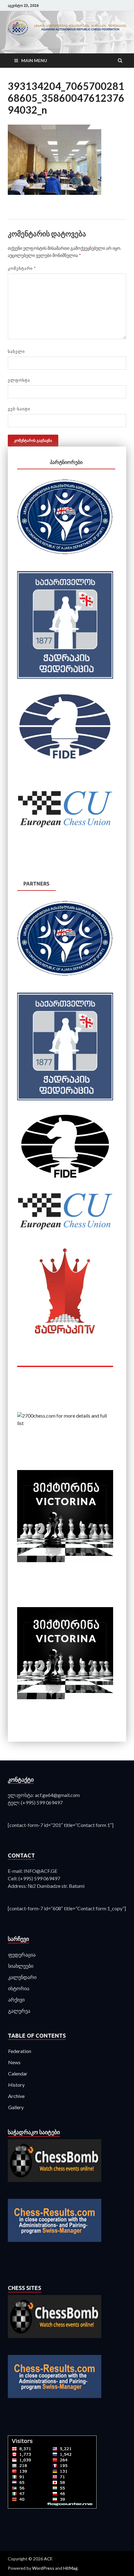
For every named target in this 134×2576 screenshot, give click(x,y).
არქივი (16, 1999)
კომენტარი (22, 268)
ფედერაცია (22, 1954)
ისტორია (19, 1988)
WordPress (43, 2568)
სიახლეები (21, 1966)
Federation (20, 2051)
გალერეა (19, 2011)
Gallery (16, 2107)
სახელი (16, 351)
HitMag (70, 2568)
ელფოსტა (19, 380)
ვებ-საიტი (19, 409)
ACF (48, 2559)
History (16, 2085)
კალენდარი (22, 1977)
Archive (16, 2096)
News (14, 2062)
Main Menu (34, 60)
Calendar (18, 2073)
